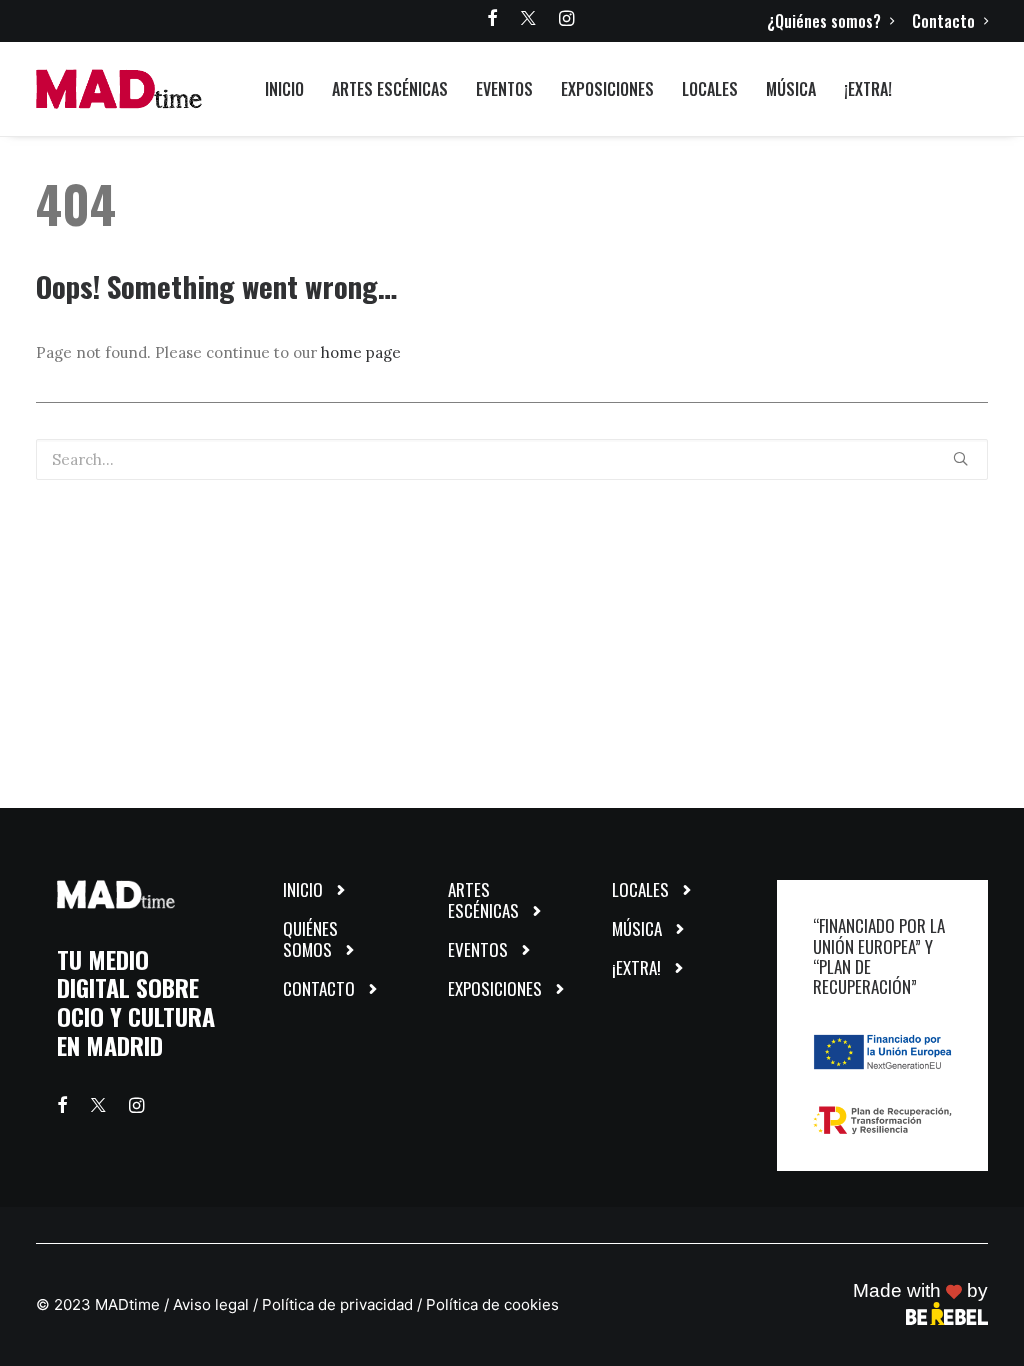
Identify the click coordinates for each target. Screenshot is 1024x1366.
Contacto (943, 21)
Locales (710, 89)
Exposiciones (607, 89)
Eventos (504, 89)
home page (361, 352)
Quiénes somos (310, 939)
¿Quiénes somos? (824, 21)
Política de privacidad (337, 1304)
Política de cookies (492, 1304)
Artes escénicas (390, 89)
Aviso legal (211, 1304)
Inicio (284, 89)
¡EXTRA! (868, 89)
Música (791, 89)
